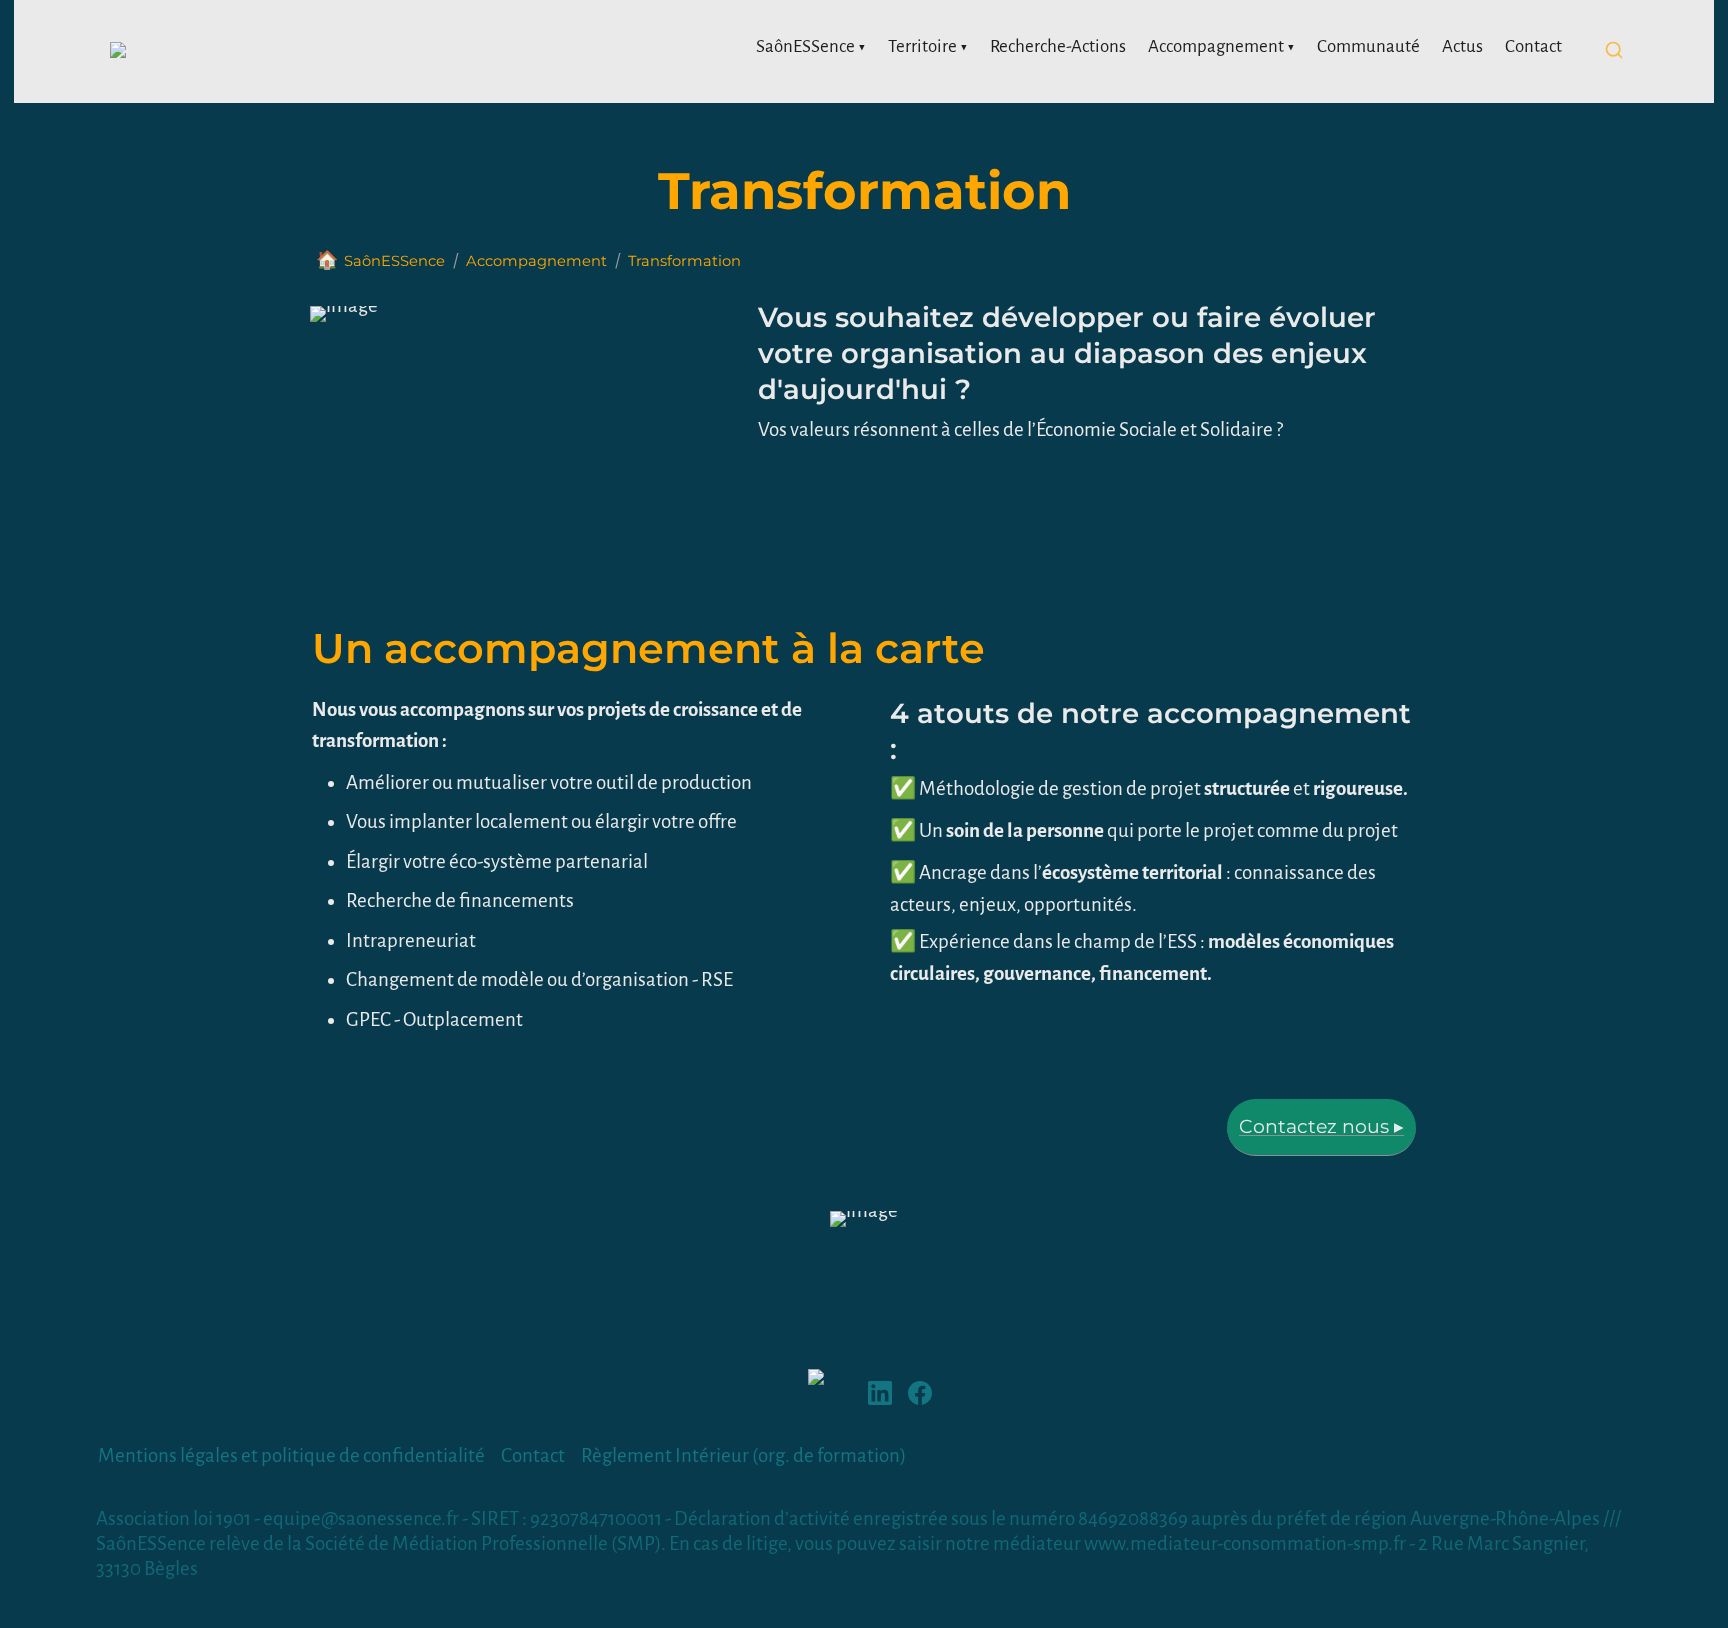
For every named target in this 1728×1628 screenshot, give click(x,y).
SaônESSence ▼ (811, 46)
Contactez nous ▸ (1321, 1126)
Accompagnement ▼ (1221, 46)
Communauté (1368, 46)
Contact (1533, 46)
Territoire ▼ (928, 46)
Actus (1462, 46)
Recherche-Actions (1058, 46)
